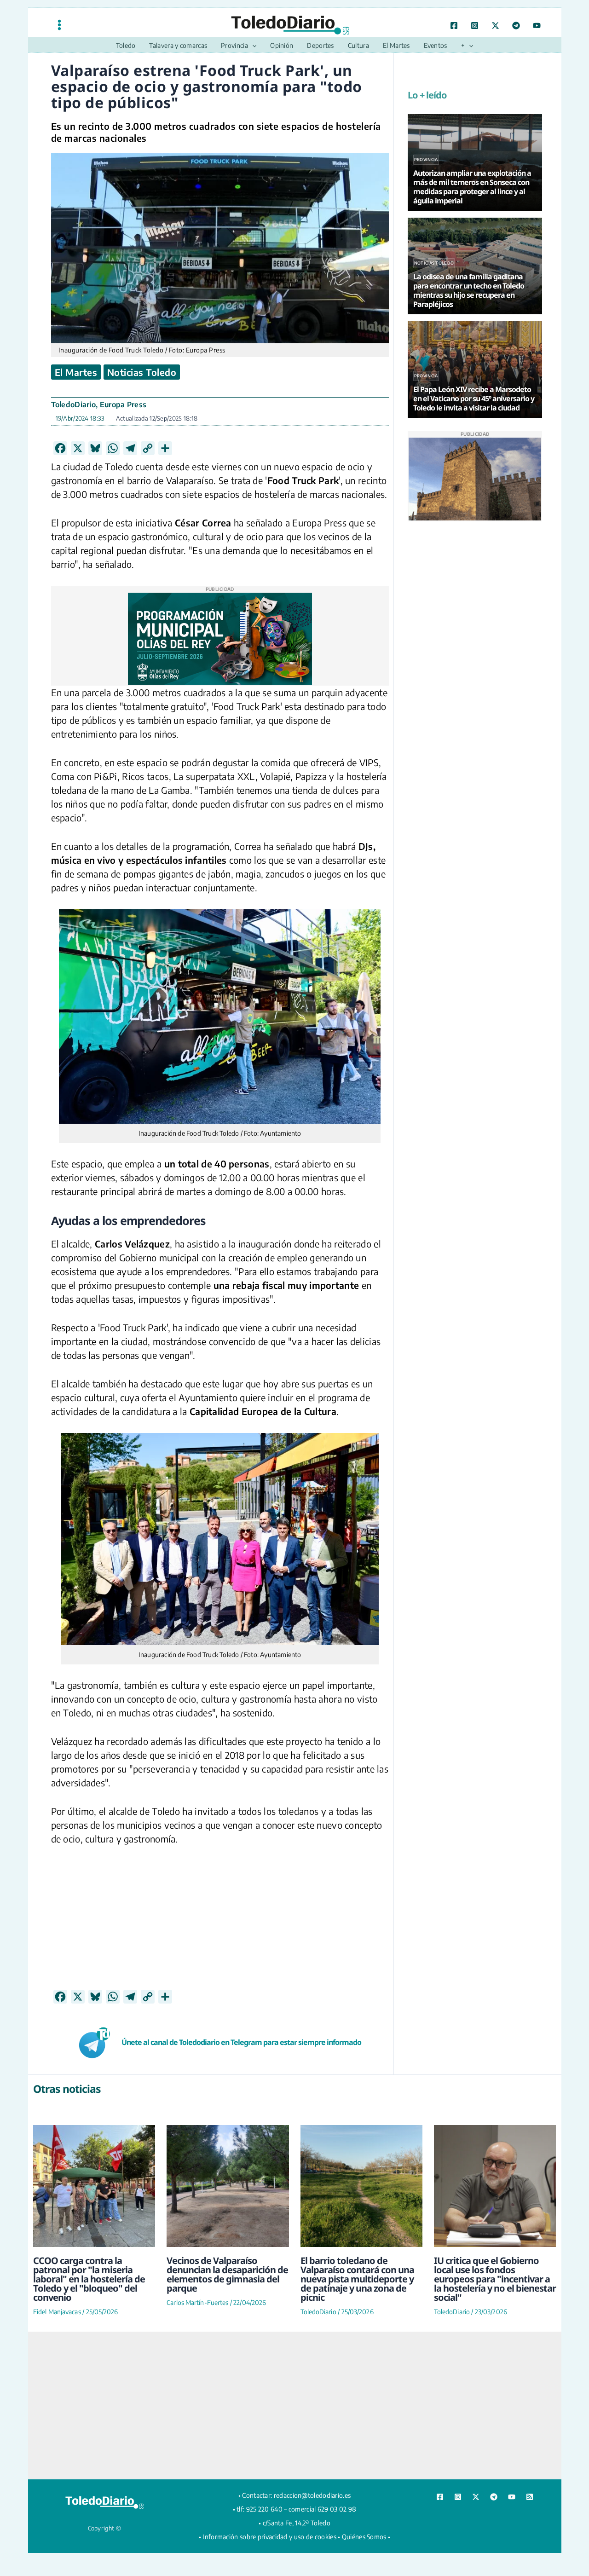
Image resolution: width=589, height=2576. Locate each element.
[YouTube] (537, 26)
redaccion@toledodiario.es (312, 2495)
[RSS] (530, 2497)
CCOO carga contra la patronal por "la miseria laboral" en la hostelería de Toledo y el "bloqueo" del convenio (89, 2279)
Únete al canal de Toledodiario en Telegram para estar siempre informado (241, 2042)
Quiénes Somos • (366, 2537)
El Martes (76, 372)
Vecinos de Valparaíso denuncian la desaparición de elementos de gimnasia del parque (227, 2274)
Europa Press (123, 404)
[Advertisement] (220, 1925)
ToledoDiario (74, 404)
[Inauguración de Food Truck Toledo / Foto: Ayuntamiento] (220, 1017)
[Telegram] (516, 26)
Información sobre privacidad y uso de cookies (269, 2537)
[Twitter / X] (495, 26)
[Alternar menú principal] (59, 25)
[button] (252, 46)
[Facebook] (454, 26)
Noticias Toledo (142, 372)
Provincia (426, 159)
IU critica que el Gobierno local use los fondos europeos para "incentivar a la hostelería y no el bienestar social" (495, 2279)
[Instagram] (475, 26)
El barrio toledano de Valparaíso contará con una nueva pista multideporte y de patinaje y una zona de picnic (357, 2279)
